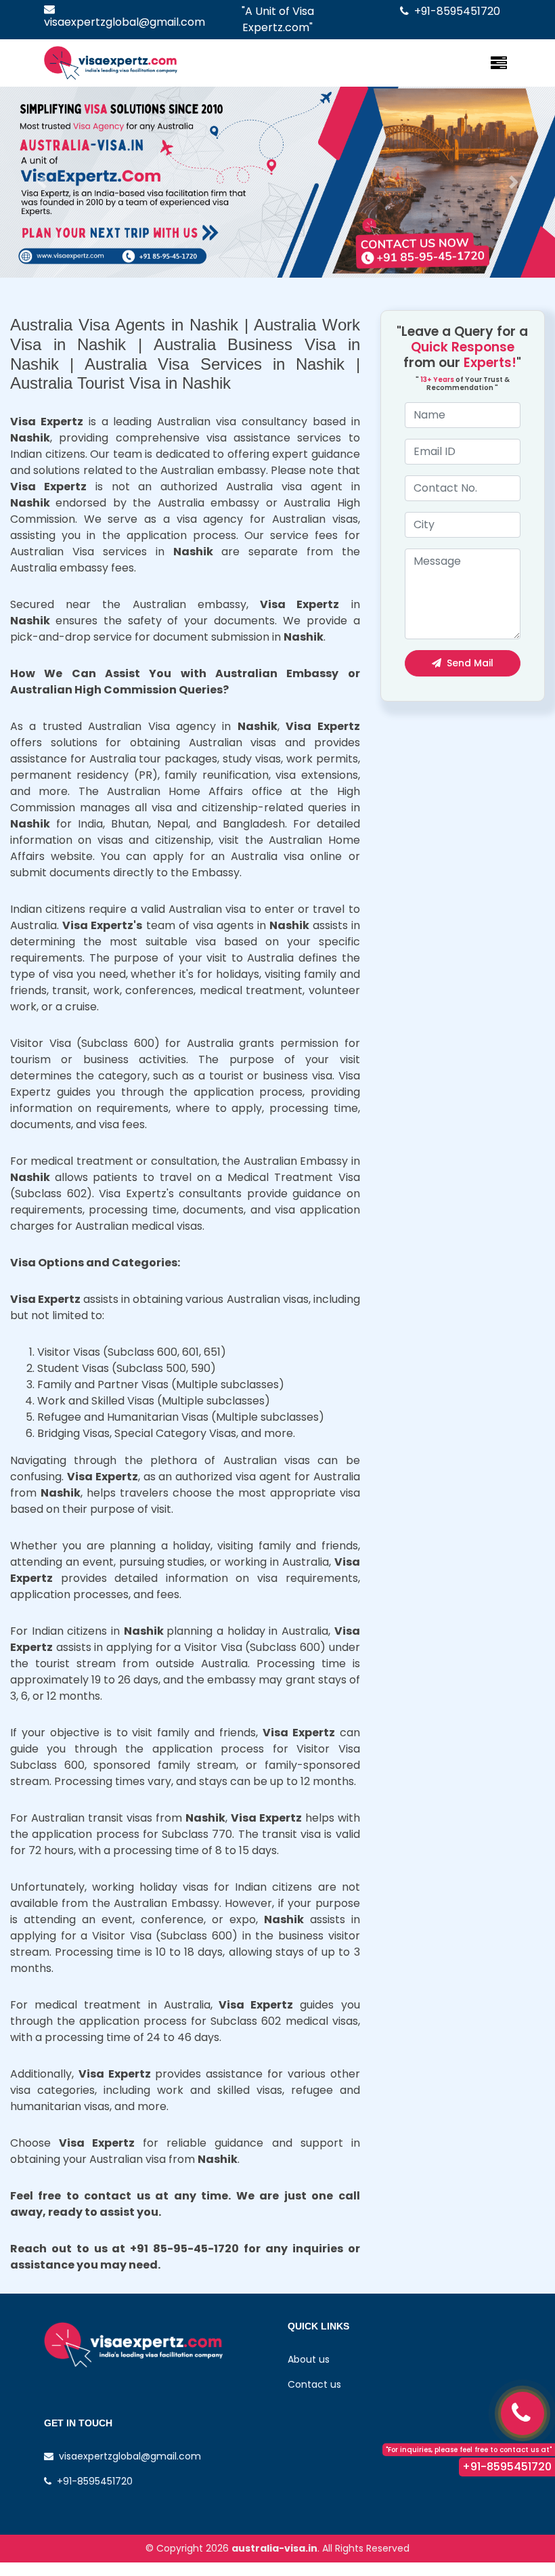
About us (309, 2359)
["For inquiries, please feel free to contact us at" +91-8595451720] (523, 2413)
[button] (42, 182)
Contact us (314, 2384)
